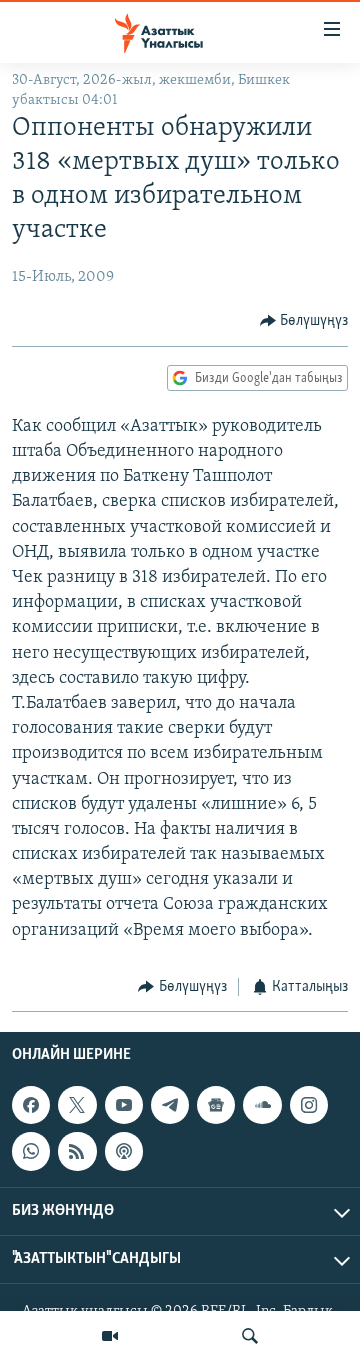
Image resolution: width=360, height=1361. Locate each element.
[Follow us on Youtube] (124, 1105)
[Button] (304, 321)
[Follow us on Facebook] (31, 1105)
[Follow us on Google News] (216, 1105)
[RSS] (77, 1152)
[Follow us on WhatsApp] (31, 1152)
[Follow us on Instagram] (309, 1105)
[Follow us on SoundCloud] (262, 1105)
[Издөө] (250, 1336)
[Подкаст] (124, 1152)
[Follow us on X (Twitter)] (77, 1105)
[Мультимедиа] (110, 1336)
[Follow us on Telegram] (170, 1105)
